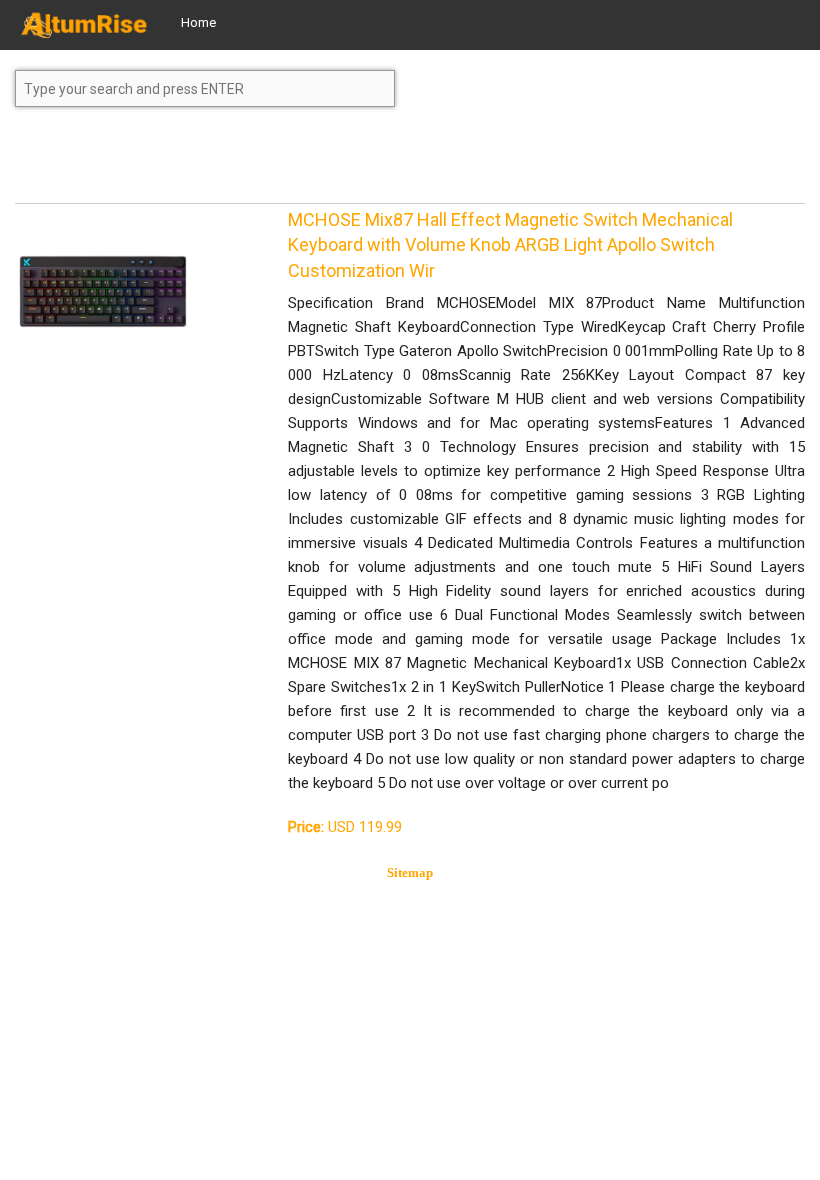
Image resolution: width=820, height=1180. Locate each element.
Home (198, 22)
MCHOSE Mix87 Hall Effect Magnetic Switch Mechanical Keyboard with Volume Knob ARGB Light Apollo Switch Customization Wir (510, 244)
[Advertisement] (175, 164)
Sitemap (410, 872)
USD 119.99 (345, 827)
